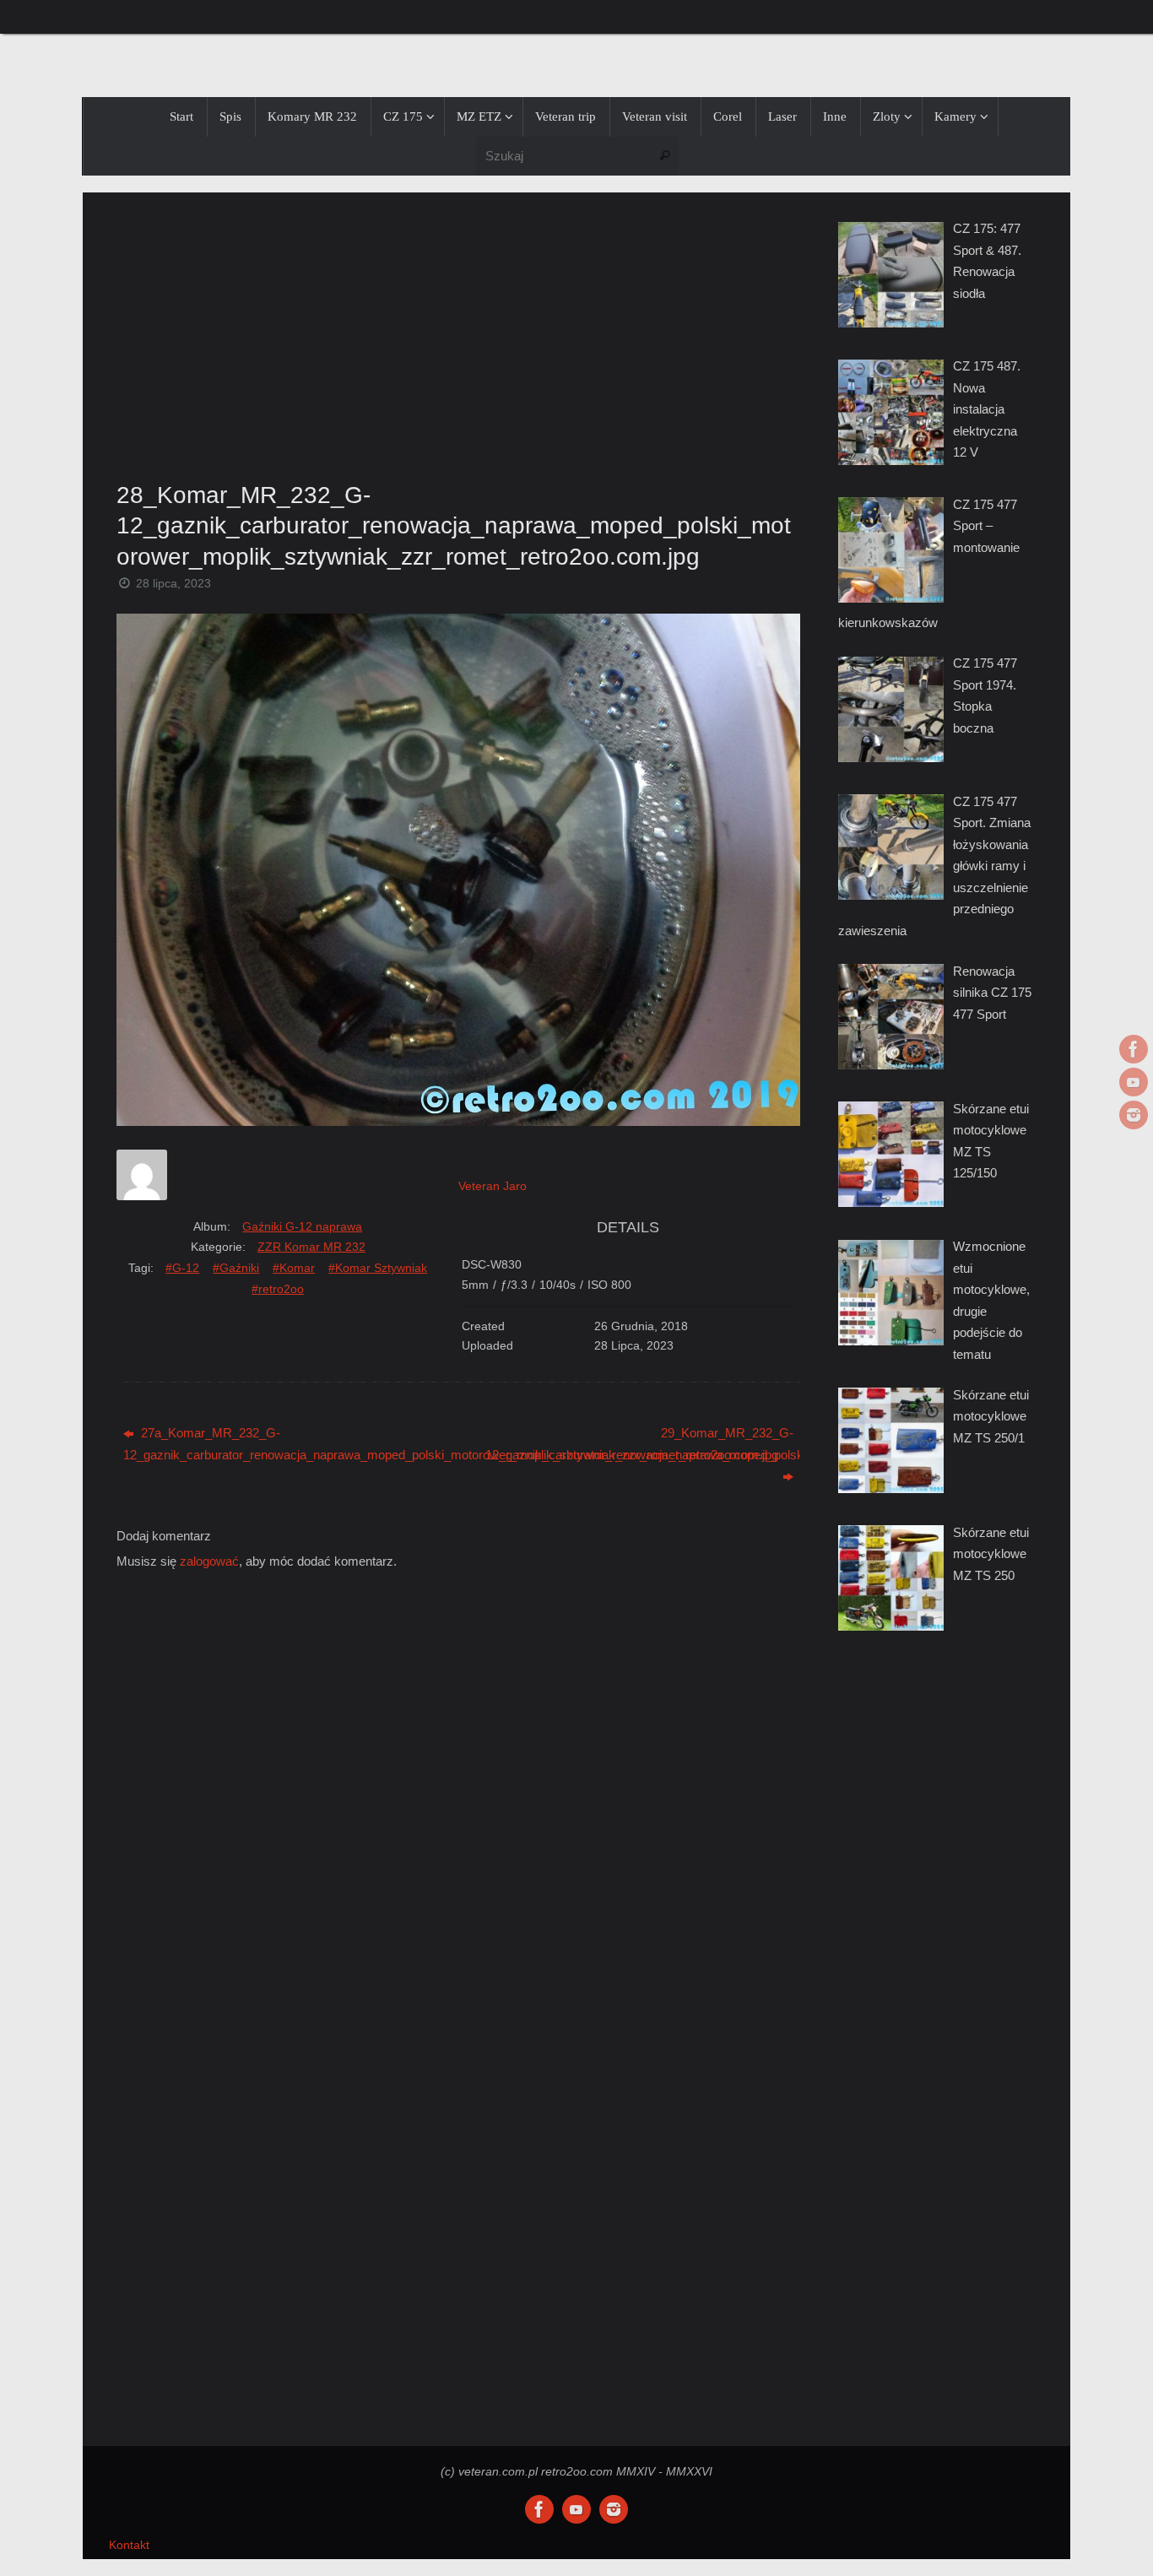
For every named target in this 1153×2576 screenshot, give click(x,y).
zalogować (209, 1561)
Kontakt (129, 2545)
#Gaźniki (236, 1268)
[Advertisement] (458, 332)
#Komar (294, 1268)
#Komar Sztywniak (378, 1268)
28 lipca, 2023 (173, 584)
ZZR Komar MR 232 (311, 1247)
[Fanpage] (1134, 1049)
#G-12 (182, 1268)
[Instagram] (1134, 1115)
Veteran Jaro (493, 1186)
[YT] (1134, 1082)
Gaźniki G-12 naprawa (302, 1226)
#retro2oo (278, 1289)
